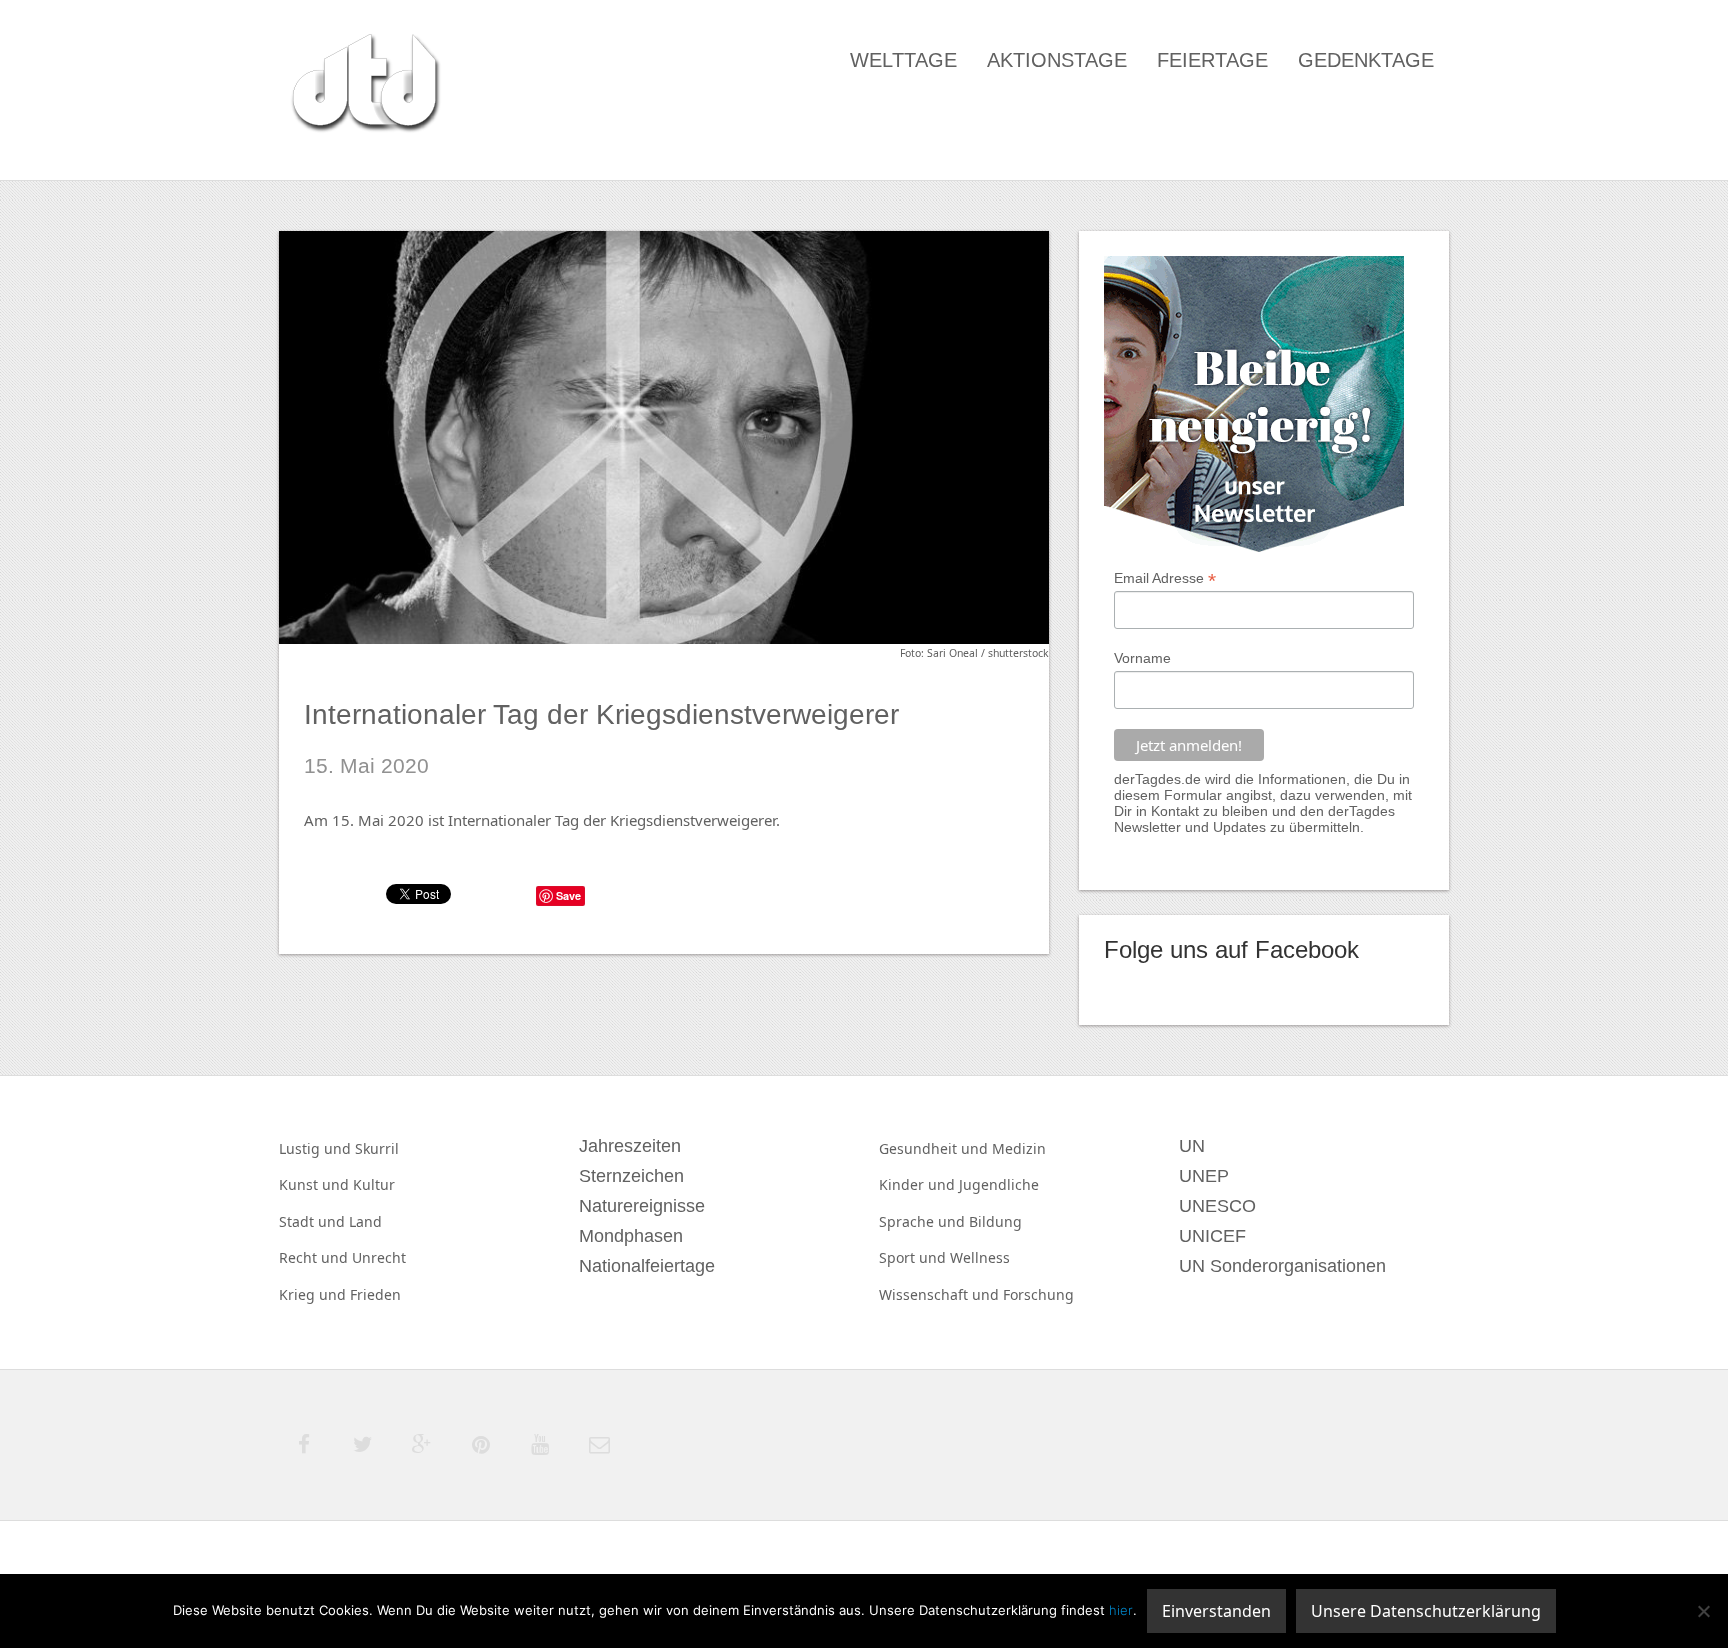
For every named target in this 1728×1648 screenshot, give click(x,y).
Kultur (374, 1184)
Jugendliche (999, 1184)
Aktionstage (1057, 60)
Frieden (375, 1294)
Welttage (903, 60)
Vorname (1142, 658)
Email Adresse (1165, 578)
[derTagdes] (363, 86)
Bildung (995, 1221)
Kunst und (316, 1184)
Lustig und (317, 1148)
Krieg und (314, 1294)
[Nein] (1703, 1611)
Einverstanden (1216, 1611)
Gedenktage (1366, 60)
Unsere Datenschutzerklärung (1426, 1611)
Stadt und (314, 1221)
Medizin (1019, 1148)
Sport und (914, 1257)
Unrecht (379, 1257)
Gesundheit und (935, 1148)
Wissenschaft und (941, 1294)
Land (365, 1221)
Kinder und (919, 1184)
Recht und (315, 1257)
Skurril (377, 1148)
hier (1121, 1610)
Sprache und (924, 1221)
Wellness (980, 1257)
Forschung (1038, 1294)
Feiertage (1212, 60)
